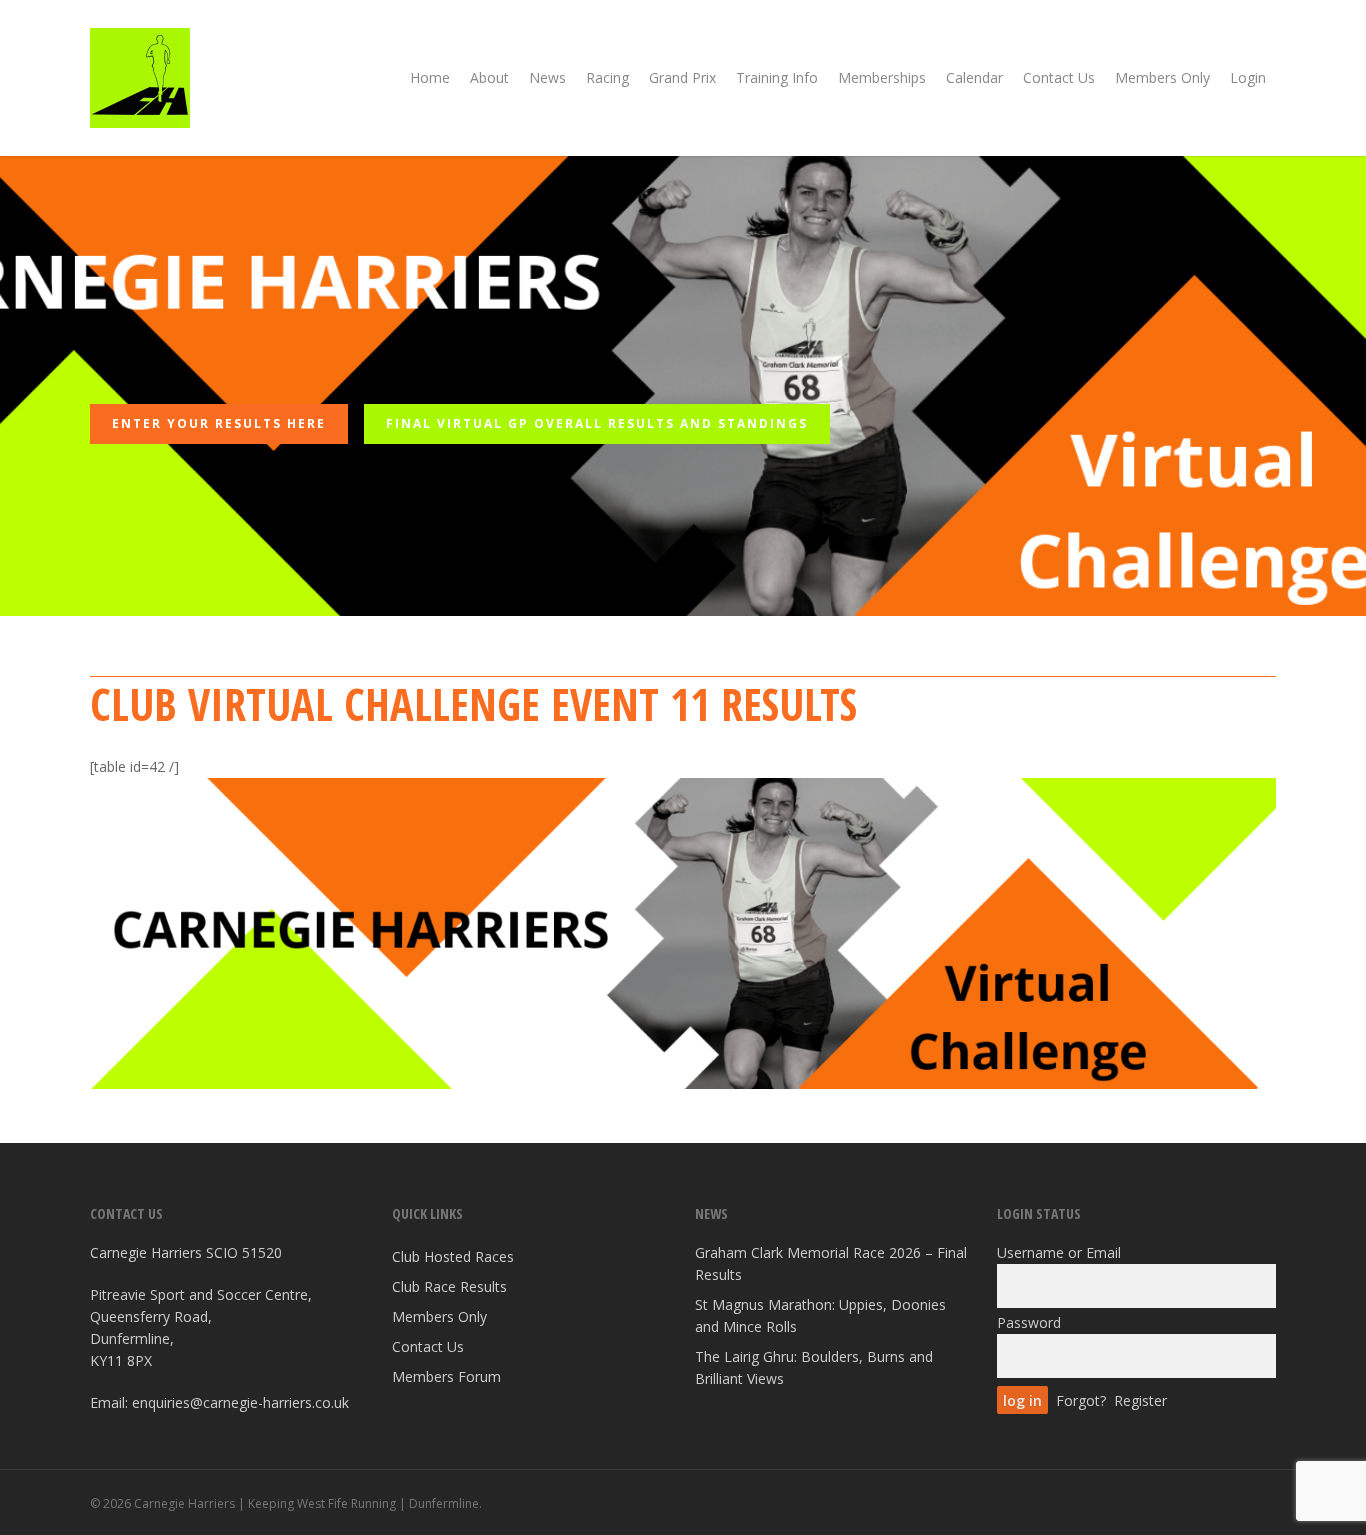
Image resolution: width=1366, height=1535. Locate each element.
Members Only (439, 1316)
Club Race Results (449, 1286)
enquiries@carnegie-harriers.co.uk (240, 1402)
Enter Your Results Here (219, 423)
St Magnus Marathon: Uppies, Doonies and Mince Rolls (820, 1315)
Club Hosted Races (453, 1256)
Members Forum (446, 1376)
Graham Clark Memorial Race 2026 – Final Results (831, 1263)
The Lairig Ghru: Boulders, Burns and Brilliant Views (814, 1367)
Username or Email (1059, 1252)
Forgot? (1081, 1400)
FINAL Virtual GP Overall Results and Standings (597, 423)
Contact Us (428, 1346)
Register (1140, 1400)
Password (1029, 1322)
